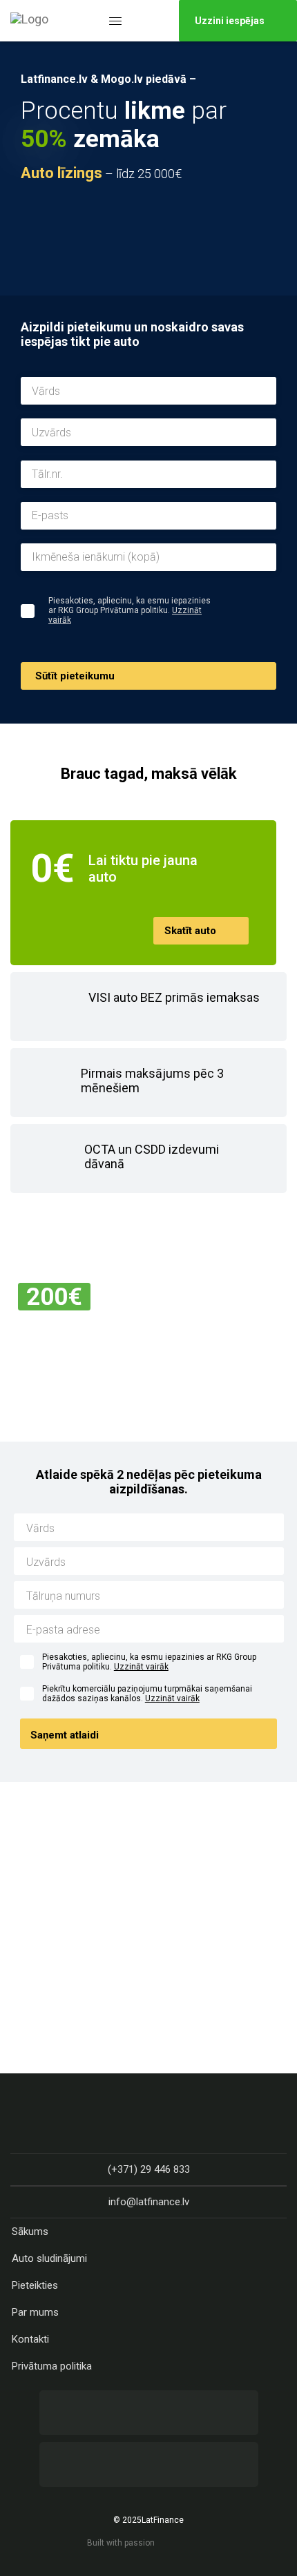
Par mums (35, 2312)
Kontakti (30, 2339)
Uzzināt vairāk (141, 1667)
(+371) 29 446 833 (149, 2169)
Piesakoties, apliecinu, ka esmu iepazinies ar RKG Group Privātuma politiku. (149, 1662)
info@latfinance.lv (149, 2202)
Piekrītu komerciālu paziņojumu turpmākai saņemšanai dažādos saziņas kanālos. (147, 1694)
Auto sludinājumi (49, 2258)
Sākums (30, 2231)
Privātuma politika (52, 2366)
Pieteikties (35, 2285)
